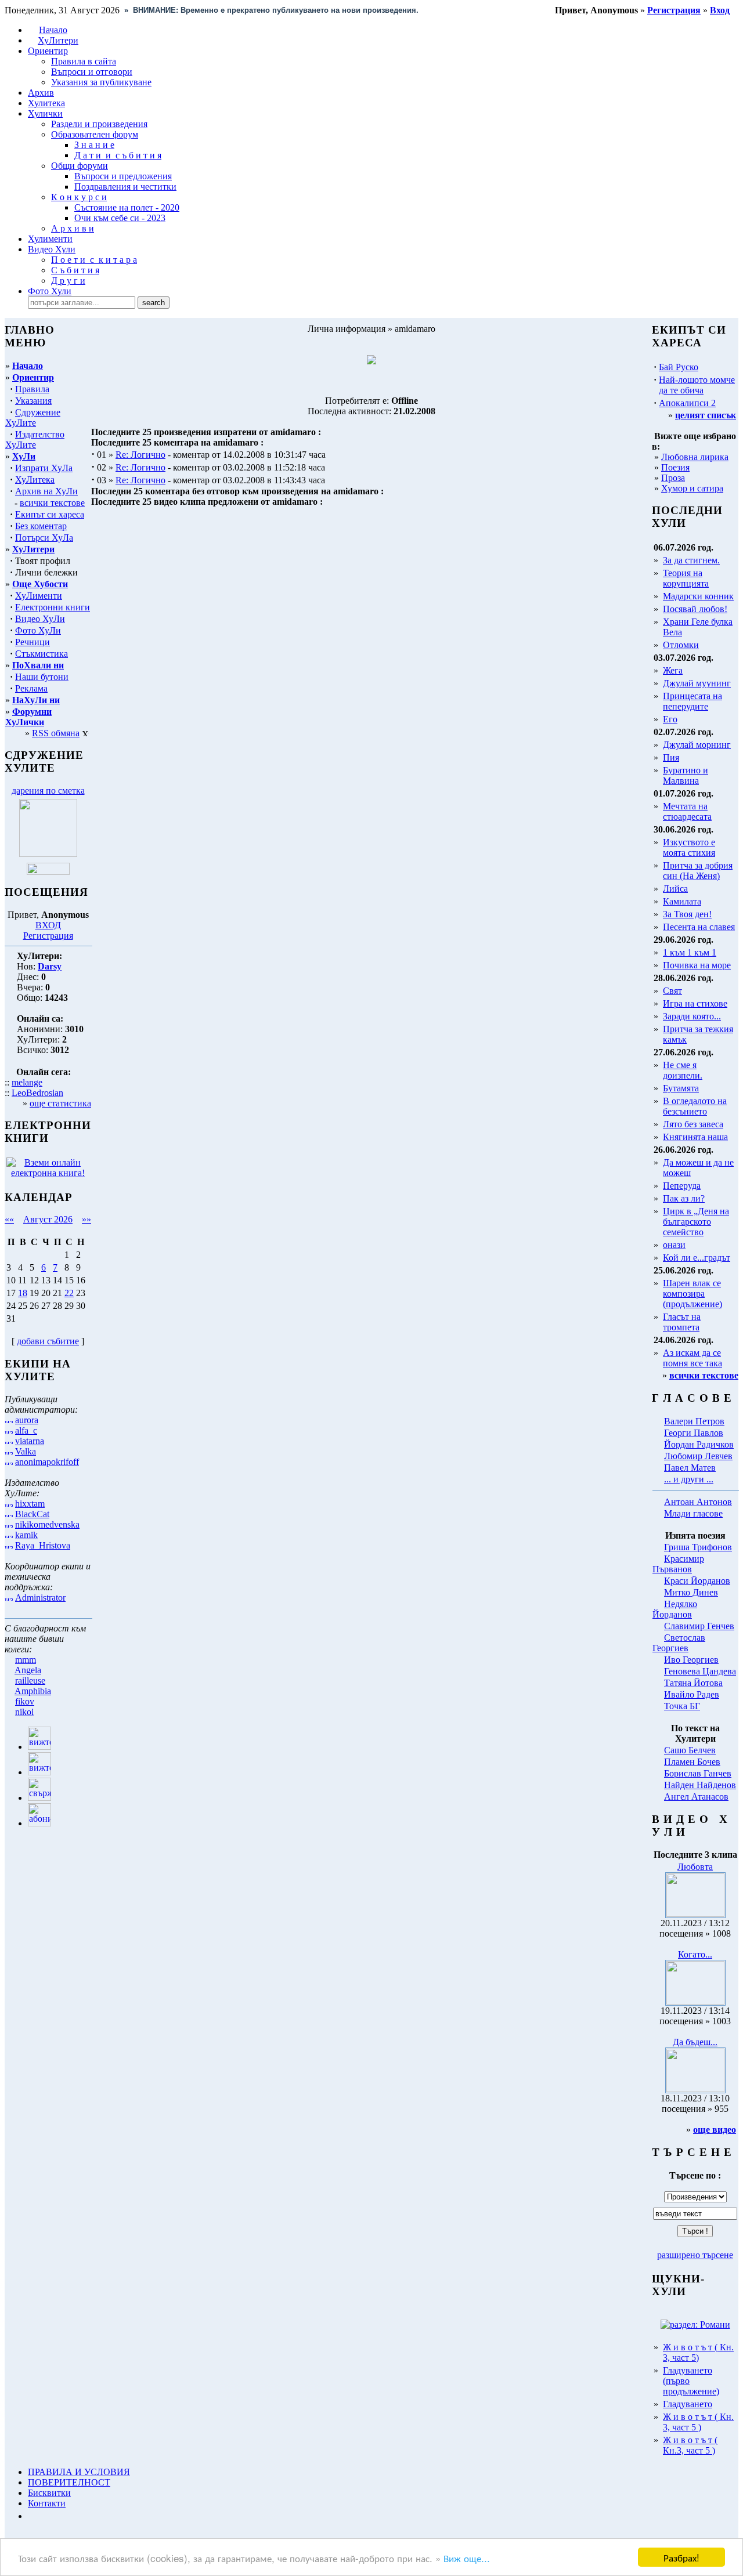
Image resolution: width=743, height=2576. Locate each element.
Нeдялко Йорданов (675, 1609)
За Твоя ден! (687, 914)
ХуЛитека (35, 480)
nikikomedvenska (47, 1524)
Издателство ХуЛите (35, 439)
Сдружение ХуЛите (33, 417)
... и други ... (689, 1479)
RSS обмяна (56, 733)
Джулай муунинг (697, 683)
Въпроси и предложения (123, 176)
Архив (41, 93)
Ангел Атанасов (696, 1797)
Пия (671, 757)
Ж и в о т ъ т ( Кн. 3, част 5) (698, 2352)
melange (27, 1082)
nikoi (24, 1712)
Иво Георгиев (691, 1660)
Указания (33, 401)
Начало (53, 30)
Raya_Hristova (43, 1545)
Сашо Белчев (690, 1750)
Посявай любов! (695, 609)
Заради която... (692, 1016)
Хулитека (46, 103)
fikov (25, 1701)
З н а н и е (94, 145)
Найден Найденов (700, 1785)
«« (9, 1219)
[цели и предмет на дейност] (48, 854)
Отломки (681, 645)
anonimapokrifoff (47, 1462)
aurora (27, 1420)
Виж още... (467, 2558)
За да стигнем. (691, 560)
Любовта (695, 1867)
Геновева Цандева (700, 1671)
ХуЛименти (39, 596)
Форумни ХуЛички (28, 717)
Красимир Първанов (678, 1564)
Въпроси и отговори (92, 72)
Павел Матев (690, 1468)
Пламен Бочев (692, 1762)
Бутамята (681, 1088)
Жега (673, 670)
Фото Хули (50, 291)
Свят (672, 991)
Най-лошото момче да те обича (697, 385)
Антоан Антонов (698, 1502)
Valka (26, 1451)
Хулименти (50, 239)
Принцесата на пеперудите (692, 701)
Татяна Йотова (693, 1683)
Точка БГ (682, 1706)
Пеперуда (682, 1186)
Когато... (695, 1954)
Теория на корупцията (686, 578)
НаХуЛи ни (36, 700)
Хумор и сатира (692, 488)
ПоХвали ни (38, 665)
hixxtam (30, 1504)
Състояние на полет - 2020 (127, 207)
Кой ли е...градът (697, 1258)
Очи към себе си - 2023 (120, 218)
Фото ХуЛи (38, 630)
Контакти (47, 2503)
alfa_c (26, 1430)
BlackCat (32, 1514)
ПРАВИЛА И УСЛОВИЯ (79, 2472)
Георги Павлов (694, 1433)
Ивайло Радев (692, 1694)
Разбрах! (681, 2557)
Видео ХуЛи (40, 619)
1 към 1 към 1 (690, 952)
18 (23, 1293)
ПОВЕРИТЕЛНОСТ (69, 2482)
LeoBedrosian (37, 1093)
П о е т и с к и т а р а (94, 260)
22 (69, 1293)
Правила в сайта (84, 61)
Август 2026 (48, 1219)
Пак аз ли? (684, 1198)
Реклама (31, 688)
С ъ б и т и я (75, 270)
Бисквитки (49, 2493)
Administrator (40, 1598)
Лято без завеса (693, 1124)
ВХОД (48, 925)
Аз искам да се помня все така (692, 1358)
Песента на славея (699, 927)
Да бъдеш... (695, 2042)
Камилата (682, 901)
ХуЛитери (58, 40)
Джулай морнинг (697, 745)
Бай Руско (679, 367)
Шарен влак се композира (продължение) (692, 1294)
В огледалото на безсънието (695, 1106)
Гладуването (688, 2404)
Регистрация (48, 936)
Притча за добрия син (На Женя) (698, 871)
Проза (673, 478)
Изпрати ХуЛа (44, 468)
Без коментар (41, 526)
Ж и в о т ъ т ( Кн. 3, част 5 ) (698, 2422)
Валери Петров (694, 1421)
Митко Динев (691, 1592)
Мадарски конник (698, 596)
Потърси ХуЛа (44, 538)
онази (674, 1245)
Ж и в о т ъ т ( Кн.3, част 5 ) (690, 2445)
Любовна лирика (695, 457)
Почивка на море (697, 965)
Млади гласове (693, 1513)
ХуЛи (24, 456)
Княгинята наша (695, 1137)
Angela (28, 1670)
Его (670, 719)
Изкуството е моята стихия (689, 847)
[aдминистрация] (32, 2516)
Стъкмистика (42, 654)
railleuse (30, 1680)
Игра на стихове (695, 1003)
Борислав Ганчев (698, 1773)
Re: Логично (140, 455)
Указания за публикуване (101, 82)
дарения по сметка (48, 790)
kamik (26, 1535)
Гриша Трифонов (698, 1547)
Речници (33, 642)
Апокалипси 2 (687, 403)
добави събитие (48, 1341)
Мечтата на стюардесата (687, 811)
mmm (26, 1660)
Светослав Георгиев (679, 1643)
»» (86, 1219)
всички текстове (52, 503)
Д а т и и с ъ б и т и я (118, 155)
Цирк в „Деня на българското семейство (696, 1222)
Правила (32, 389)
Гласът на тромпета (682, 1322)
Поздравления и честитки (125, 187)
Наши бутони (42, 677)
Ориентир (33, 377)
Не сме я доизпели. (683, 1070)
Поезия (675, 467)
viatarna (30, 1441)
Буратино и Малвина (686, 775)
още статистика (60, 1103)
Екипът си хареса (50, 514)
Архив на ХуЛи (46, 491)
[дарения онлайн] (48, 872)
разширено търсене (695, 2255)
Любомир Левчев (698, 1456)
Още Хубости (40, 584)
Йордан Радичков (699, 1444)
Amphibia (33, 1691)
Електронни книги (53, 607)
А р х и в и (73, 228)
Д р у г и (68, 281)
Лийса (675, 889)
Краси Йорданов (697, 1581)
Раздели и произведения (99, 124)
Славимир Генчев (699, 1626)
